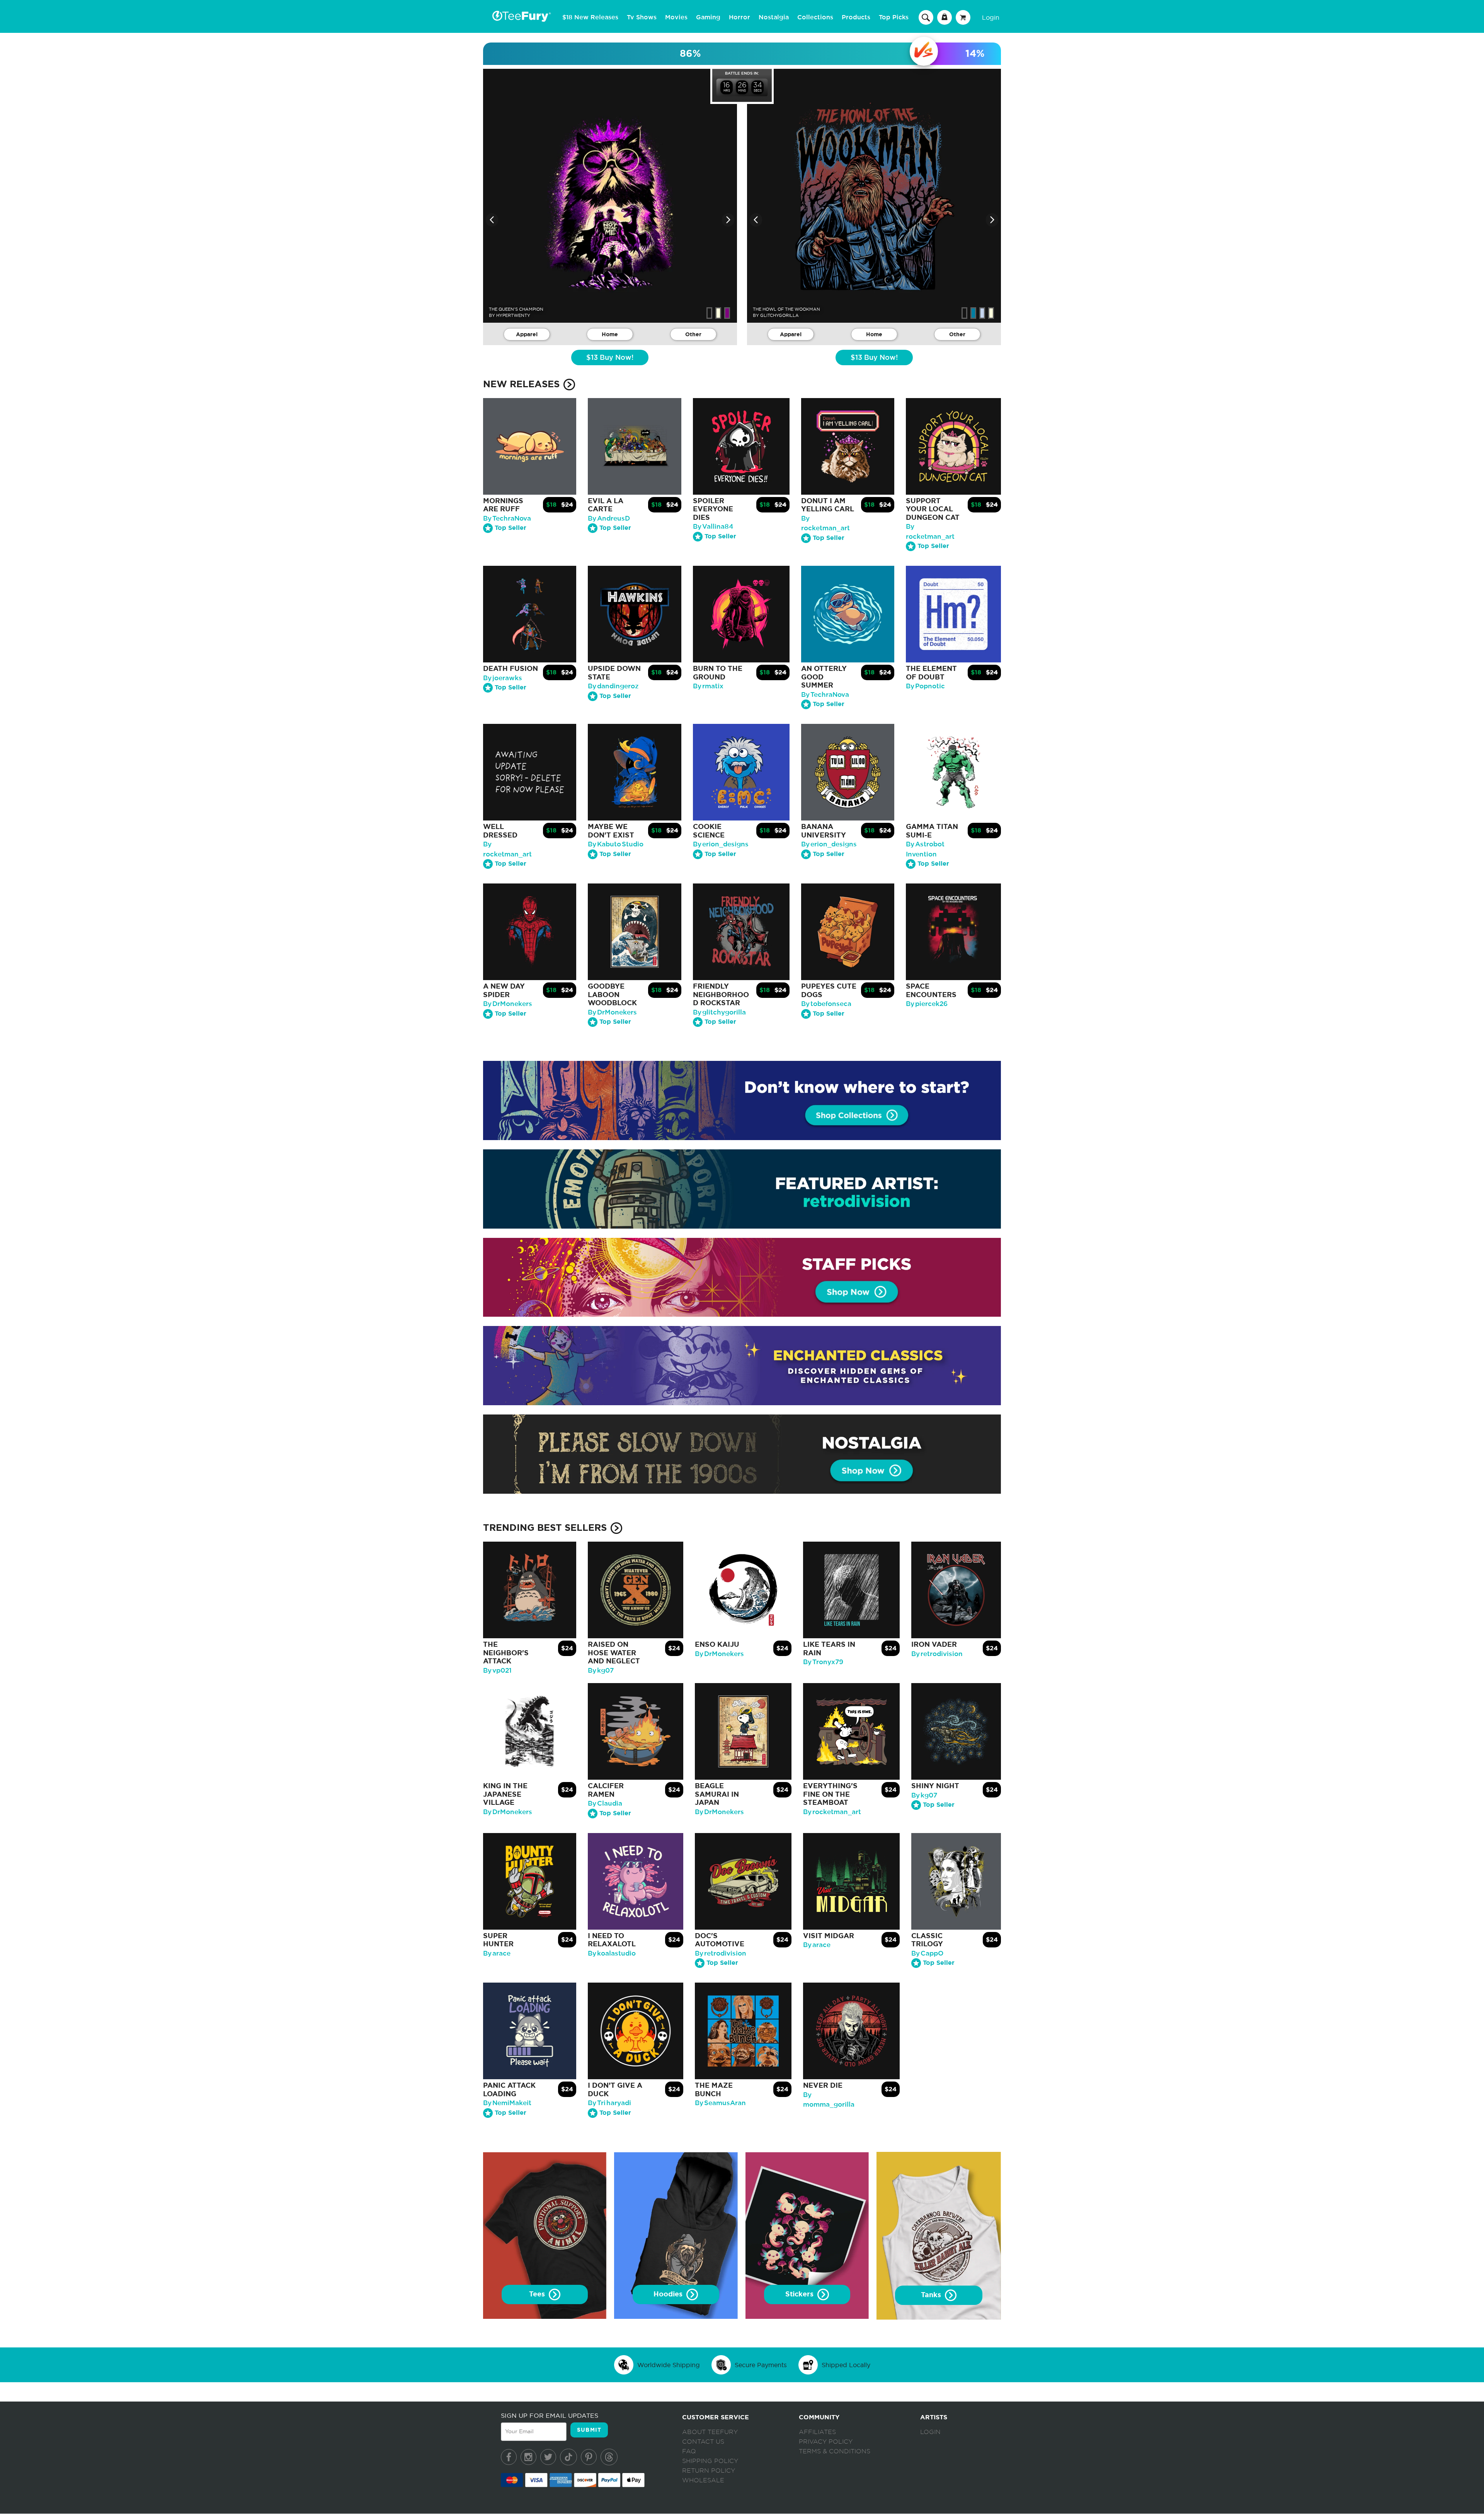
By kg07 (601, 1671)
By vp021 (497, 1671)
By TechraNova (507, 518)
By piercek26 (927, 1004)
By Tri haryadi (609, 2103)
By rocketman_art (832, 1812)
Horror (739, 17)
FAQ (689, 2451)
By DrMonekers (508, 1004)
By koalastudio (612, 1953)
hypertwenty (513, 315)
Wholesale (703, 2480)
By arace (497, 1953)
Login (991, 17)
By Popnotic (925, 686)
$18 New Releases (590, 17)
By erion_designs (721, 844)
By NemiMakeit (507, 2103)
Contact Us (703, 2442)
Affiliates (817, 2432)
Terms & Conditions (835, 2451)
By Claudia (605, 1803)
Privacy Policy (826, 2442)
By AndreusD (609, 518)
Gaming (708, 17)
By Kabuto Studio (616, 844)
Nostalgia (774, 17)
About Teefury (710, 2432)
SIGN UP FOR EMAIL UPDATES (550, 2415)
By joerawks (503, 678)
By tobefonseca (826, 1004)
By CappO (927, 1953)
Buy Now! (610, 358)
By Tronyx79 (823, 1662)
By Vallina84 (713, 527)
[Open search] (926, 17)
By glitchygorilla (719, 1012)
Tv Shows (642, 17)
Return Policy (709, 2471)
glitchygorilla (779, 315)
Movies (676, 17)
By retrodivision (937, 1654)
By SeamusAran (720, 2103)
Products (856, 17)
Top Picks (894, 17)
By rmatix (708, 686)
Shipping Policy (710, 2461)
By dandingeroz (613, 686)
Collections (815, 17)
